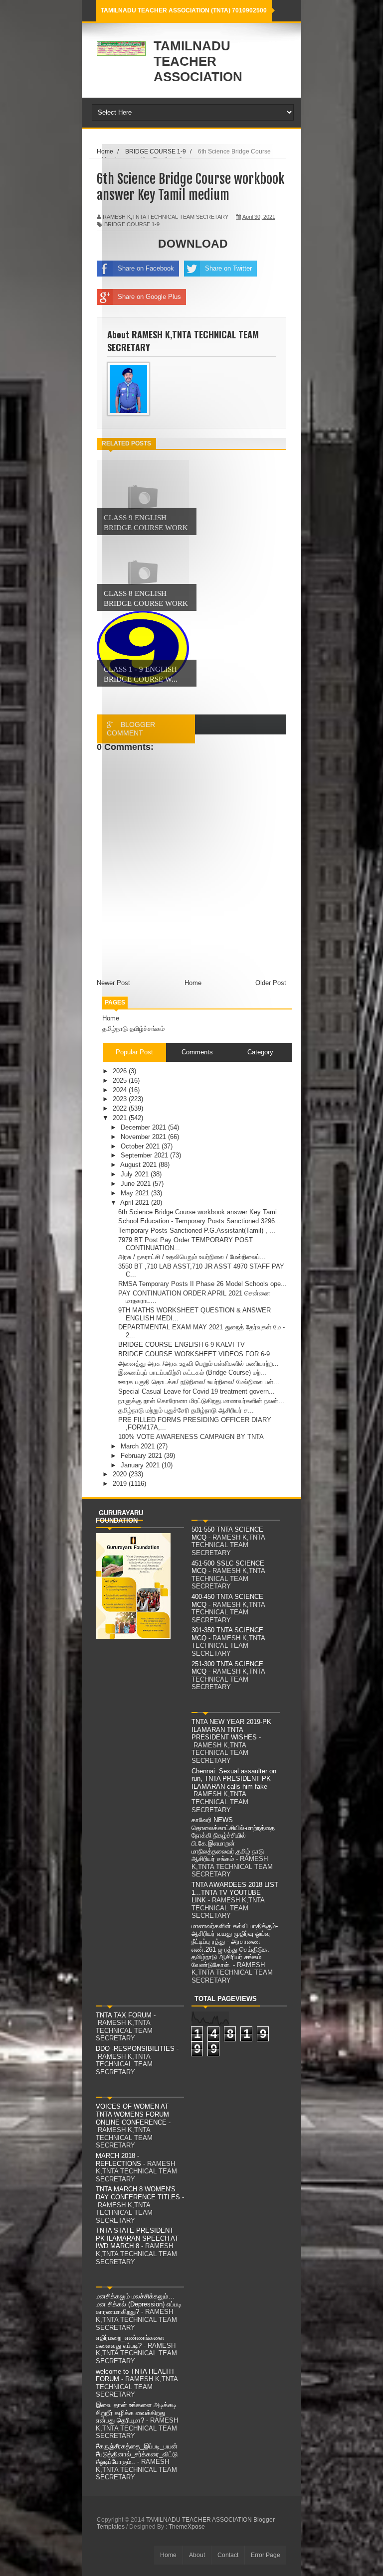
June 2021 (137, 1184)
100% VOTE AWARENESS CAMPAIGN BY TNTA (191, 1437)
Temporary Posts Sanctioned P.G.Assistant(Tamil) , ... (197, 1230)
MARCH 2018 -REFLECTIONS (118, 2160)
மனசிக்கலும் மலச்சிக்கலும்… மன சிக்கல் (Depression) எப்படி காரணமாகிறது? (139, 2304)
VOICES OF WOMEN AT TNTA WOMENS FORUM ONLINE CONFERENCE (132, 2114)
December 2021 (144, 1127)
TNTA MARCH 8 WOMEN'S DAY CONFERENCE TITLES (138, 2193)
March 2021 (139, 1446)
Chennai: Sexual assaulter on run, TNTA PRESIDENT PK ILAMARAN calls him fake (234, 1779)
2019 (121, 1484)
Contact (228, 2555)
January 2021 (141, 1465)
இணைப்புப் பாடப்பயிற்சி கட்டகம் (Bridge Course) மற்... (192, 1372)
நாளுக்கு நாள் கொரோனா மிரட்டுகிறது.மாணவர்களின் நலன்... (201, 1401)
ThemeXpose (187, 2527)
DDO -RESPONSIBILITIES (135, 2049)
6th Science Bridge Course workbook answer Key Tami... (200, 1212)
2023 (121, 1099)
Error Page (266, 2555)
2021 (121, 1118)
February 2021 (142, 1456)
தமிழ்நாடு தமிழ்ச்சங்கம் (133, 1029)
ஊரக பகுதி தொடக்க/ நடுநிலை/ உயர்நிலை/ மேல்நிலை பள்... (199, 1382)
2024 (121, 1090)
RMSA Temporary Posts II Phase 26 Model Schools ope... (202, 1284)
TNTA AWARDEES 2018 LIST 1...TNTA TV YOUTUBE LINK (235, 1892)
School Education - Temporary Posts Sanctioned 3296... (199, 1221)
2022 (121, 1108)
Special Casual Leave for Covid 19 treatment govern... (196, 1391)
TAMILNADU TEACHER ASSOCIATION (198, 61)
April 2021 (136, 1203)
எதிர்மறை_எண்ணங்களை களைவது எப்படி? (130, 2342)
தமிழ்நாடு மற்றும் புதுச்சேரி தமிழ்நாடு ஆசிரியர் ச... (186, 1410)
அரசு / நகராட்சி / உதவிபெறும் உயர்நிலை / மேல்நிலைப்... (192, 1257)
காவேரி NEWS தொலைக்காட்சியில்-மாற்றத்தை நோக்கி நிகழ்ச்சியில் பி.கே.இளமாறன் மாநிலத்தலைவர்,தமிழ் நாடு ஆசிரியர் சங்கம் (233, 1839)
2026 (121, 1071)
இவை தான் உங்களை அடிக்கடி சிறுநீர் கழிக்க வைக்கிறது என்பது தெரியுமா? (136, 2413)
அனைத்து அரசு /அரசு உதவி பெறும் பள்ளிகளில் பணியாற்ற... (198, 1363)
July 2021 (136, 1174)
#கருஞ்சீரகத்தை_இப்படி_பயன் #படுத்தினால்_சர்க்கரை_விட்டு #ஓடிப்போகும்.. (137, 2454)
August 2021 (139, 1165)
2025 (121, 1080)
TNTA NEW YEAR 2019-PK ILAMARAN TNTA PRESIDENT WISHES (231, 1729)
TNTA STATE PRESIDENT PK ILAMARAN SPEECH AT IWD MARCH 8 (137, 2238)
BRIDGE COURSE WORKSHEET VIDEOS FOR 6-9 (194, 1354)
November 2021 (144, 1137)
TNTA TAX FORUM (124, 2015)
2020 (121, 1474)
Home (111, 1018)
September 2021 (145, 1155)
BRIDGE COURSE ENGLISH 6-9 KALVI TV (182, 1345)
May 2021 (136, 1193)
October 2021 (141, 1146)
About (197, 2555)
